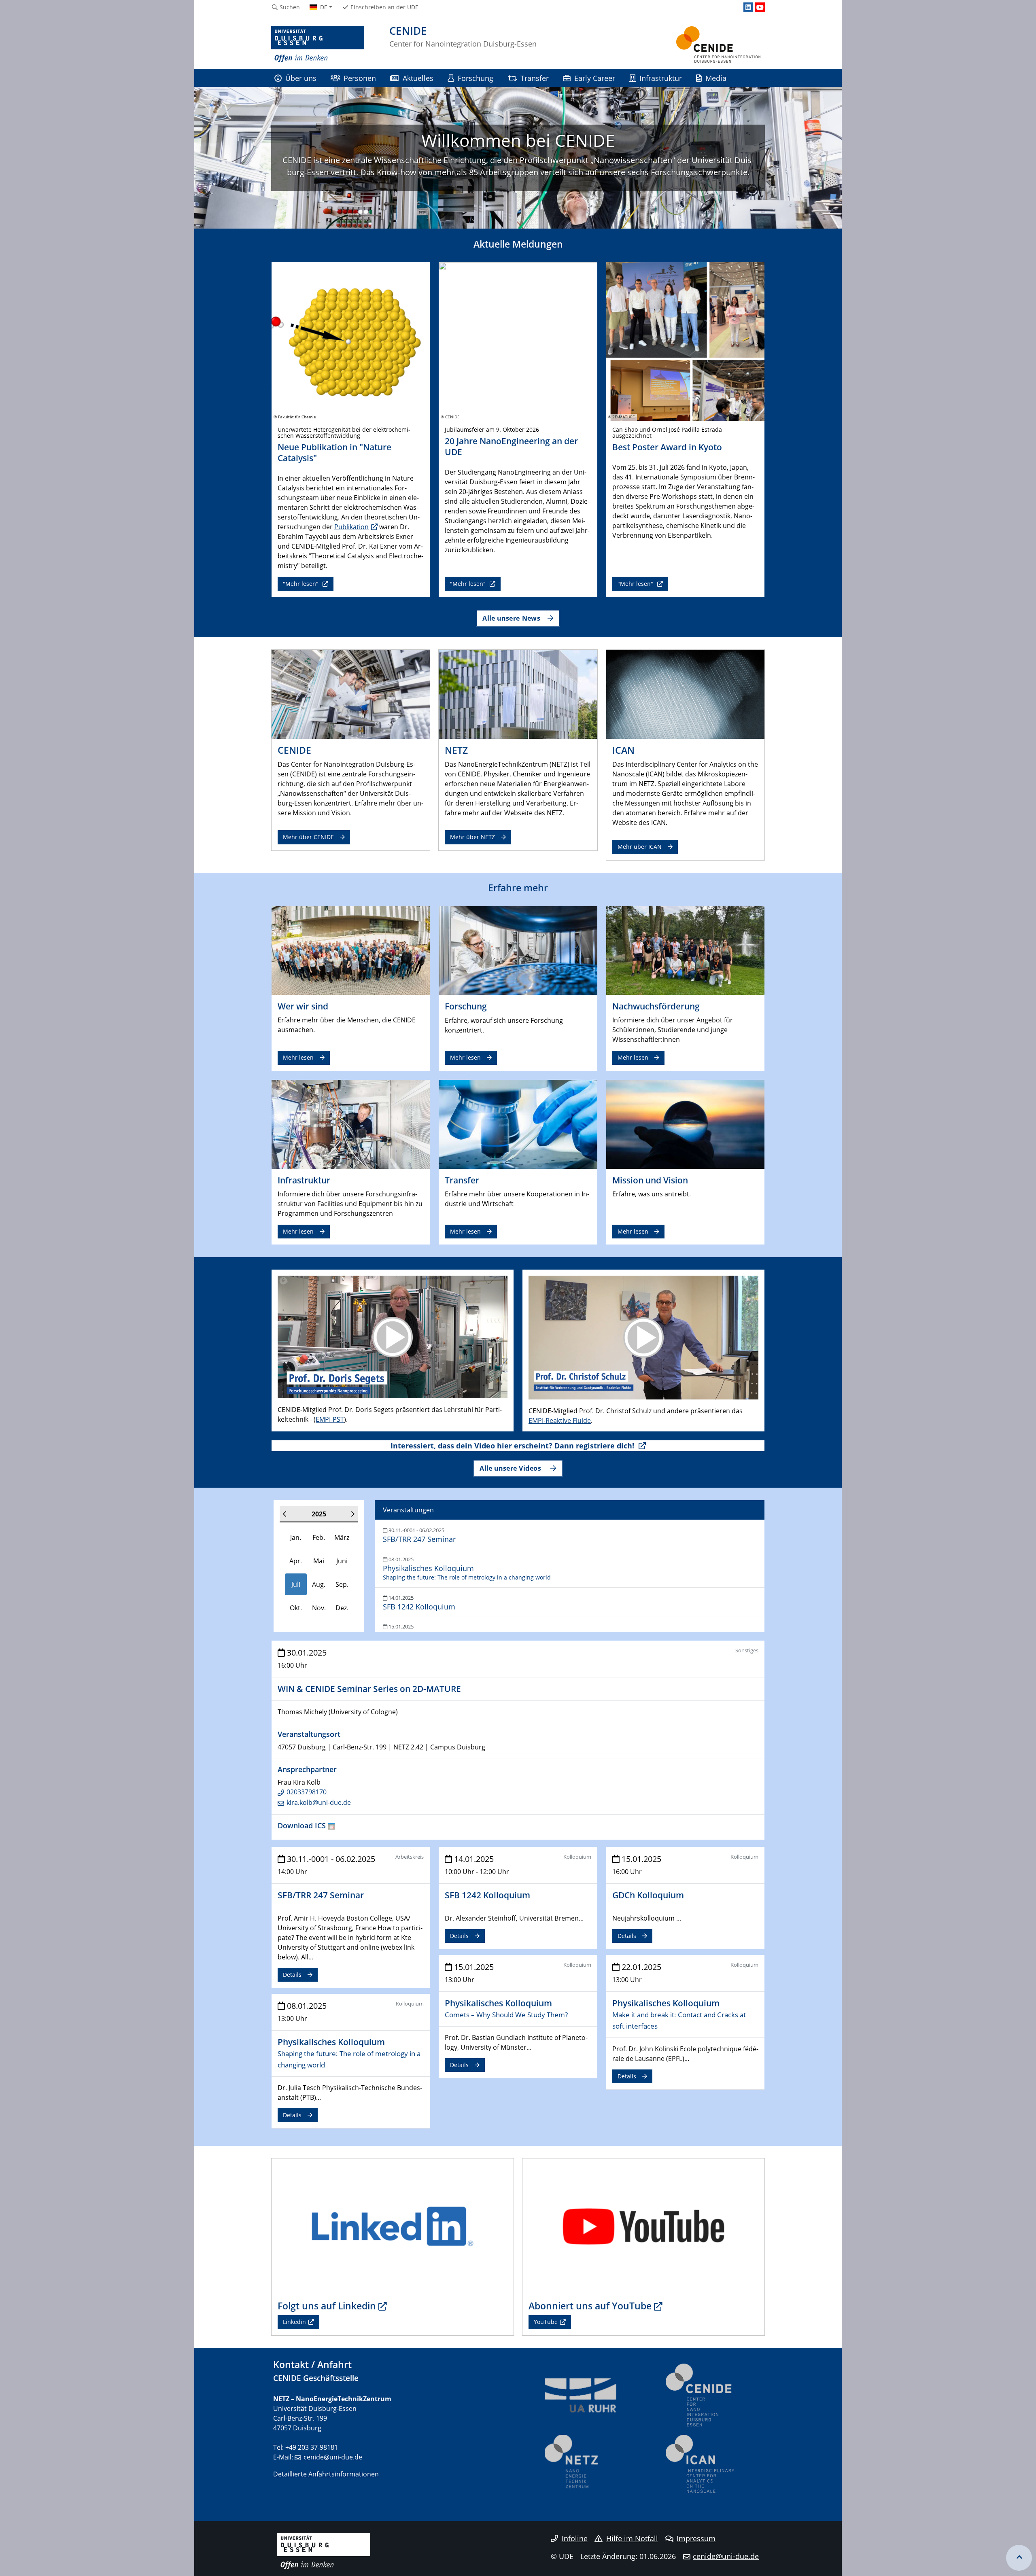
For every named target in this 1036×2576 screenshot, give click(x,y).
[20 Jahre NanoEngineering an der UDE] (518, 341)
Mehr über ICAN (640, 847)
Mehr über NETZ (472, 837)
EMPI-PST (330, 1419)
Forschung (476, 78)
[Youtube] (760, 7)
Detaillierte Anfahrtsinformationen (326, 2474)
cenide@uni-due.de (333, 2457)
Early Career (595, 78)
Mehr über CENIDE (308, 837)
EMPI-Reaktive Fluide (560, 1421)
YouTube (546, 2322)
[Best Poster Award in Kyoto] (685, 341)
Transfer (535, 78)
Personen (360, 78)
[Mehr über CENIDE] (351, 694)
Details (292, 1975)
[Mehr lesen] (351, 950)
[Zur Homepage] (318, 45)
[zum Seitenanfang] (1019, 2558)
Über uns (301, 78)
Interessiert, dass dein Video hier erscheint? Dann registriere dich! (513, 1446)
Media (716, 78)
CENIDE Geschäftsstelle (316, 2378)
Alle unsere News (511, 618)
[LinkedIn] (748, 7)
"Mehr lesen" (301, 584)
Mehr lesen (298, 1057)
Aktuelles (418, 78)
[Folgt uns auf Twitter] (393, 2226)
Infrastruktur (661, 78)
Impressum (696, 2538)
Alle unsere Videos (511, 1468)
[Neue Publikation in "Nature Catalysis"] (351, 341)
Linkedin (294, 2322)
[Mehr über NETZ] (518, 694)
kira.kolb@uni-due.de (319, 1802)
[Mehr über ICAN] (685, 694)
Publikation (351, 527)
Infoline (575, 2538)
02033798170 (307, 1792)
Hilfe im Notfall (632, 2538)
